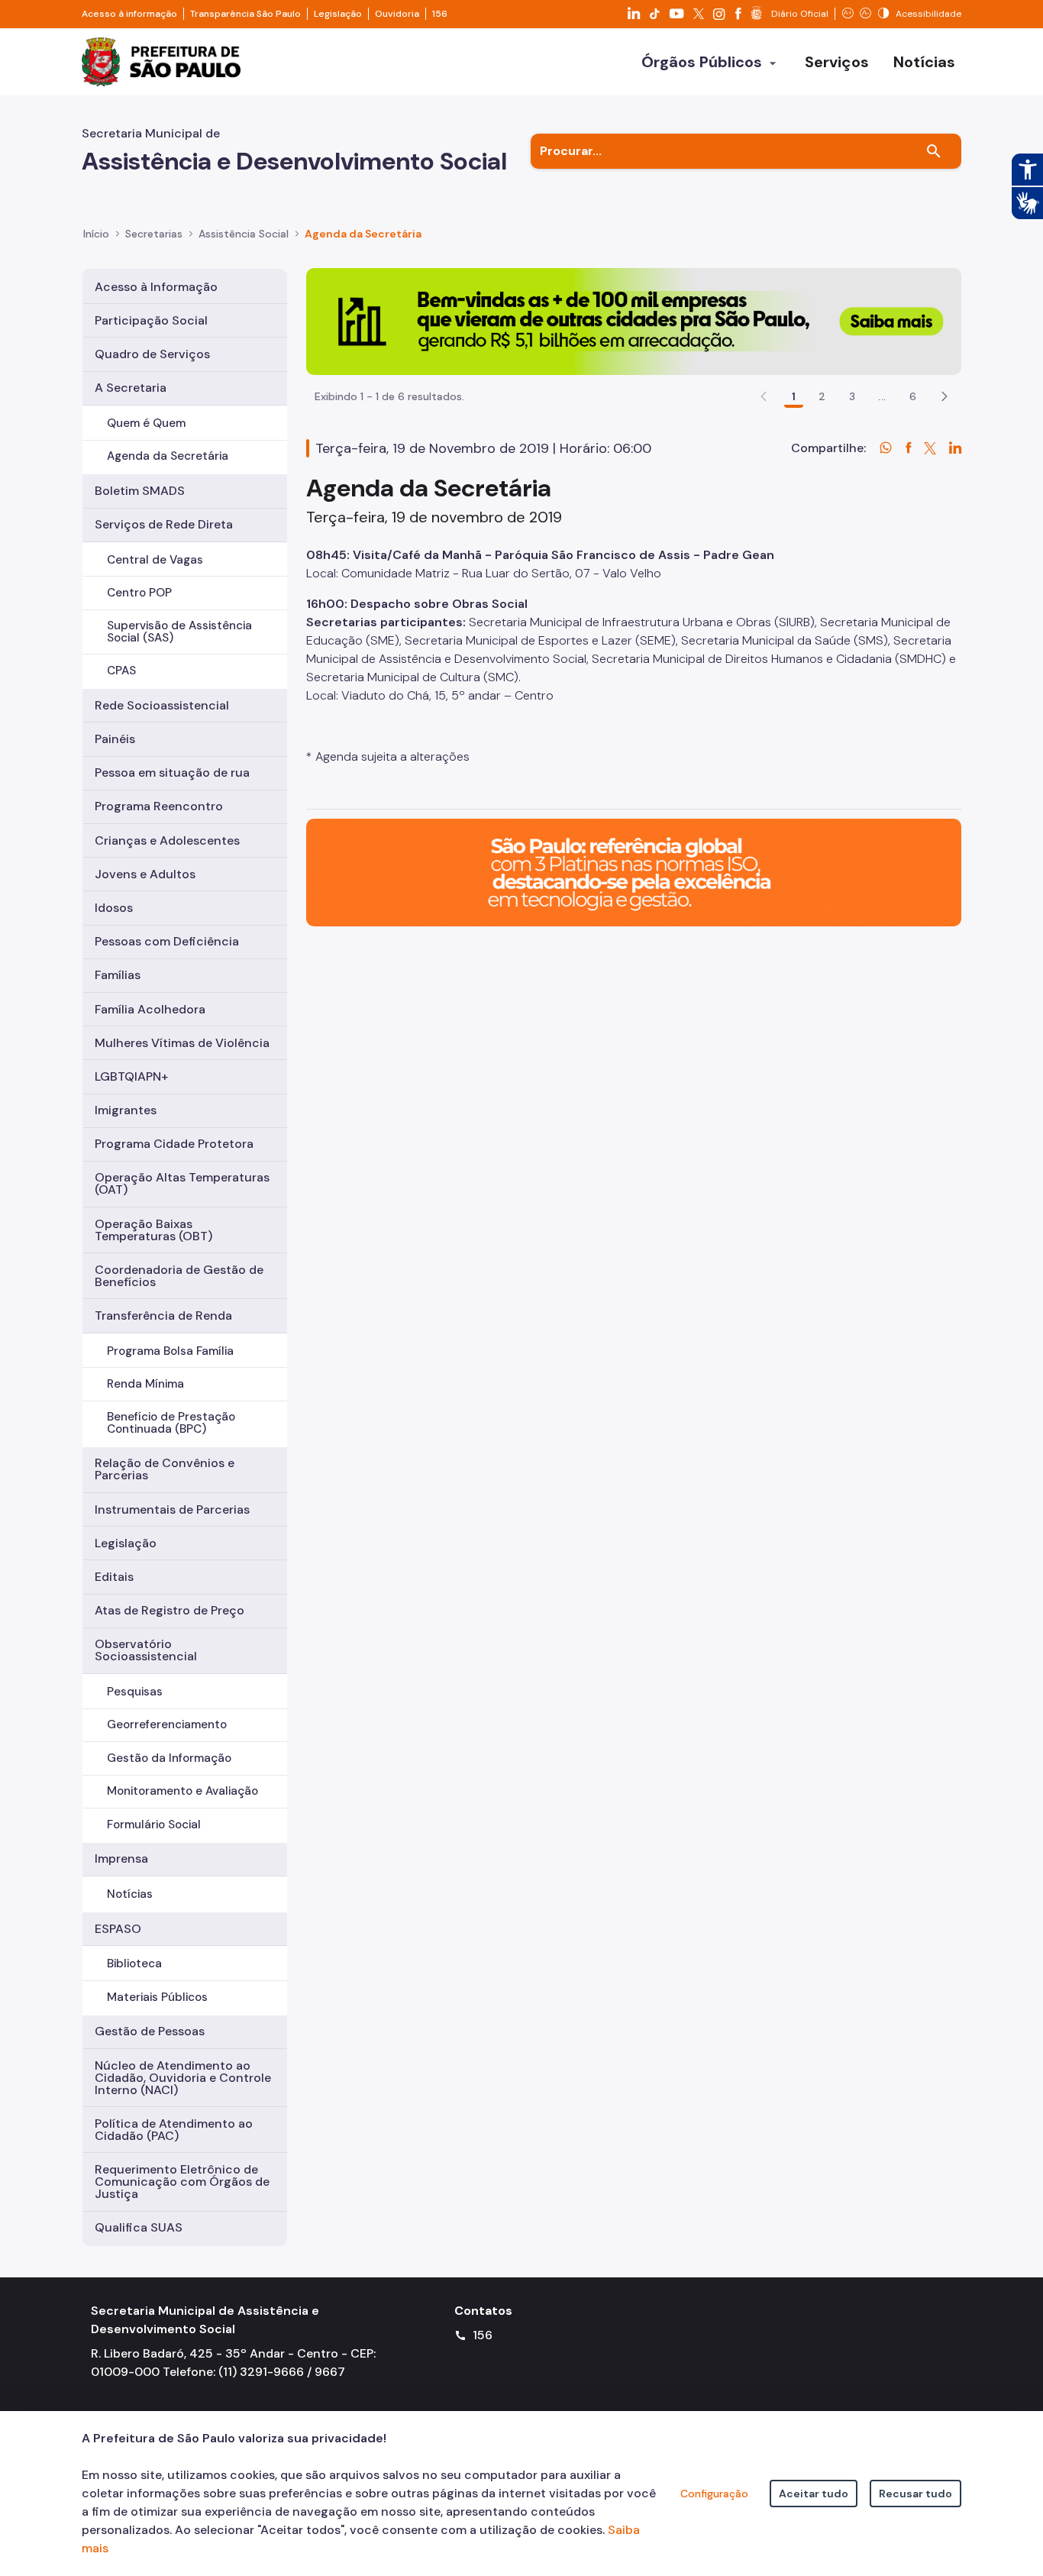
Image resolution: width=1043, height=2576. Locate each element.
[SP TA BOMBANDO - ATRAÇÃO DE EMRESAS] (634, 320)
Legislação (338, 14)
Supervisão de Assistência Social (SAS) (179, 631)
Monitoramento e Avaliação (182, 1791)
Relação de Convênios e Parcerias (165, 1469)
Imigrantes (126, 1110)
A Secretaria (131, 388)
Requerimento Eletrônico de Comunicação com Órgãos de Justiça (182, 2182)
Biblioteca (134, 1964)
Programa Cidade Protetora (174, 1144)
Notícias (130, 1894)
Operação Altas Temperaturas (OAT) (182, 1183)
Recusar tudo (915, 2494)
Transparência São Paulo (245, 14)
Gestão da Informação (169, 1758)
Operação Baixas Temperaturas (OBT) (153, 1230)
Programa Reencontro (159, 806)
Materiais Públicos (157, 1997)
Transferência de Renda (163, 1315)
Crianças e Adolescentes (167, 840)
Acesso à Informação (156, 287)
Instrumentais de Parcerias (172, 1509)
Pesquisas (135, 1692)
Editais (114, 1577)
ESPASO (118, 1929)
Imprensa (121, 1858)
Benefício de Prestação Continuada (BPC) (171, 1422)
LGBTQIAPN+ (131, 1076)
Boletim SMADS (140, 491)
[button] (945, 396)
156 (440, 14)
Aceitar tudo (814, 2494)
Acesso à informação (129, 14)
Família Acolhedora (150, 1009)
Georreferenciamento (167, 1724)
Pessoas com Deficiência (167, 941)
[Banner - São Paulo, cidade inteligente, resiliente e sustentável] (634, 872)
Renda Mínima (145, 1384)
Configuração (714, 2494)
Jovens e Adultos (145, 874)
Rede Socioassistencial (162, 705)
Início (96, 234)
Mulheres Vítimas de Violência (182, 1043)
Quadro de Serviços (152, 354)
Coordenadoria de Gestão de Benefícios (179, 1276)
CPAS (121, 671)
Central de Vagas (155, 560)
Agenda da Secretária (168, 456)
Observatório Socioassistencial (146, 1650)
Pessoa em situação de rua (172, 772)
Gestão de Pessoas (150, 2031)
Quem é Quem (146, 423)
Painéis (115, 739)
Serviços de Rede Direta (164, 524)
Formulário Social (154, 1825)
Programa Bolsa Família (170, 1351)
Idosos (114, 908)
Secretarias (154, 234)
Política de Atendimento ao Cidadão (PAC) (174, 2130)
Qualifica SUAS (139, 2227)
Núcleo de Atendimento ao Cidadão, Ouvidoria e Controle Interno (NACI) (183, 2078)
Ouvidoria (397, 14)
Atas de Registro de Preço (170, 1610)
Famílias (118, 975)
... (882, 396)
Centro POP (139, 593)
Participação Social (151, 320)
